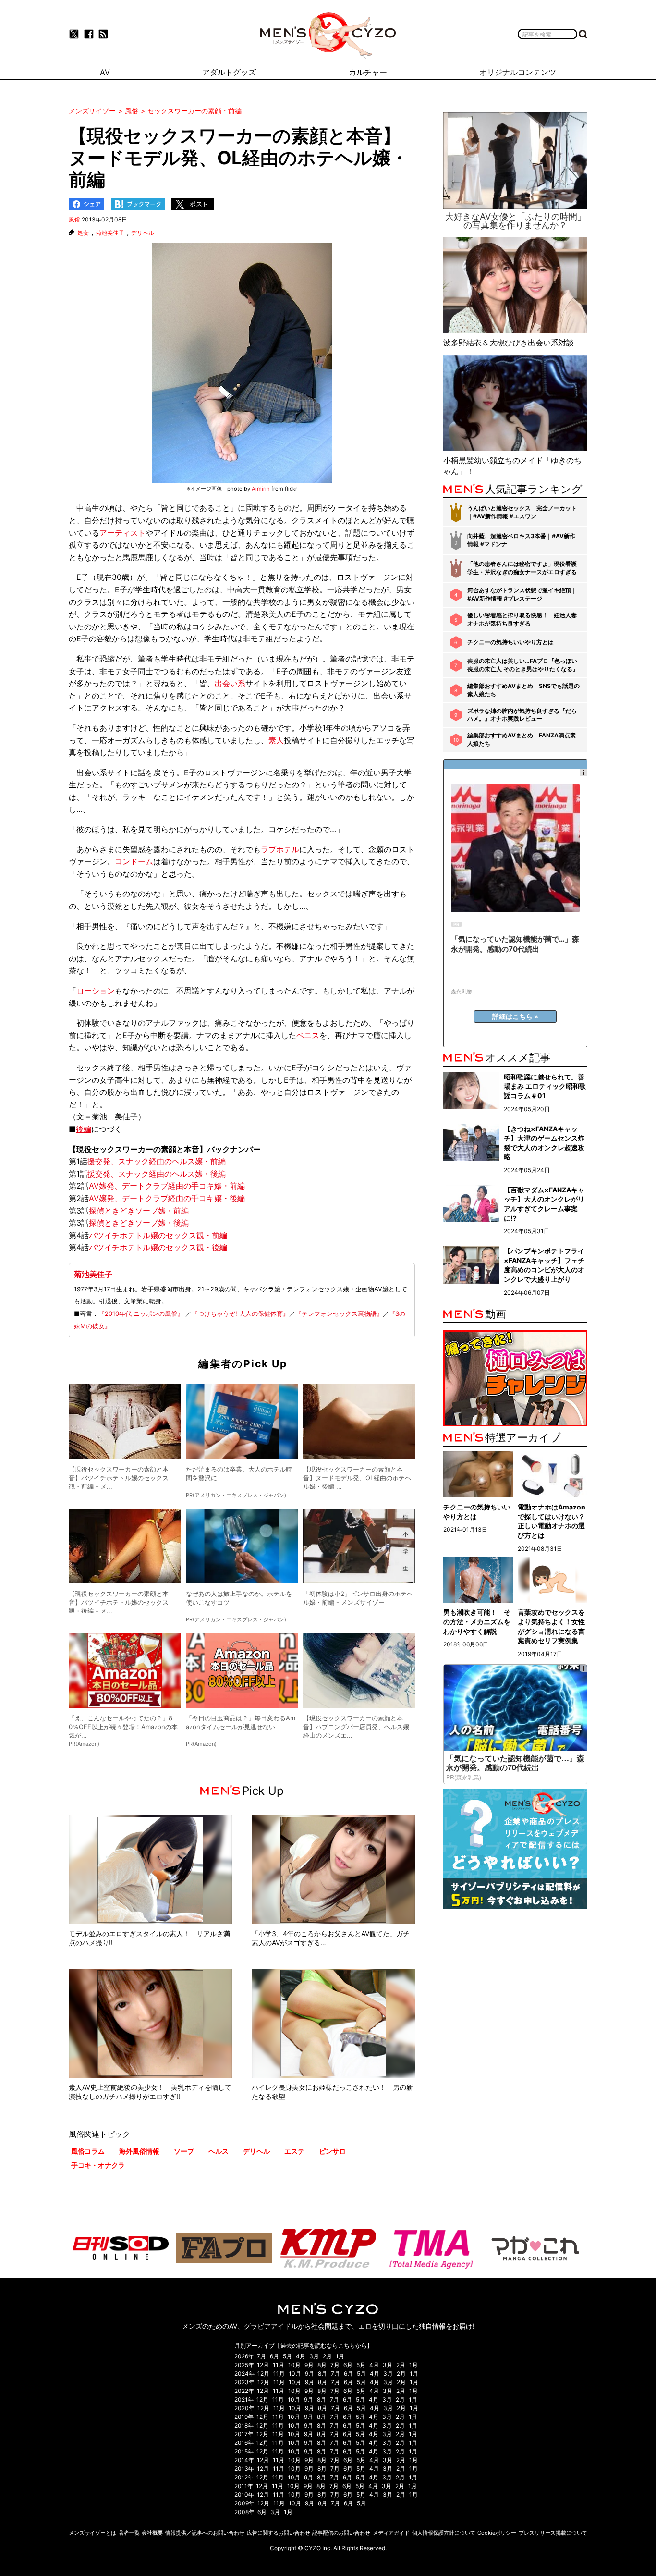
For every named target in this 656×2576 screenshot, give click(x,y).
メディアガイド (391, 2533)
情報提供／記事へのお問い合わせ (205, 2533)
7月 (261, 2356)
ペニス (308, 1035)
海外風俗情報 (139, 2151)
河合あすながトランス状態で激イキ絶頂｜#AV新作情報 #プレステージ (522, 594)
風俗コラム (88, 2151)
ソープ (184, 2151)
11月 (279, 2365)
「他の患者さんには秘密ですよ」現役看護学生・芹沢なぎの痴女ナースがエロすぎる (522, 568)
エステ (294, 2151)
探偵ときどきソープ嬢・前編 (139, 1211)
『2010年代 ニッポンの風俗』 (141, 1313)
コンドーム (134, 861)
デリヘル (143, 233)
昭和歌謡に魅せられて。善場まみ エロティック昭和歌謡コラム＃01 (545, 1086)
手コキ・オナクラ (98, 2165)
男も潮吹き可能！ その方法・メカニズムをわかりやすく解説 (477, 1621)
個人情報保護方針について (444, 2533)
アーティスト (122, 533)
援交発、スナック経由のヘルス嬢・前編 (157, 1161)
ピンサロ (332, 2151)
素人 (276, 740)
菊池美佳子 (110, 233)
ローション (96, 991)
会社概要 (152, 2533)
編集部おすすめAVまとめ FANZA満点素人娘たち (522, 739)
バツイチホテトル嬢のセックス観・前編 (158, 1235)
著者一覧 (129, 2533)
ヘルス (219, 2151)
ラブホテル (280, 849)
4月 (301, 2356)
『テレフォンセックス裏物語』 (339, 1313)
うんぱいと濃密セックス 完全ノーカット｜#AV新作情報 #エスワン (522, 512)
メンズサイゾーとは (92, 2533)
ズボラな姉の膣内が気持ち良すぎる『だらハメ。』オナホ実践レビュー (522, 715)
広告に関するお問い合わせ (279, 2533)
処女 (83, 233)
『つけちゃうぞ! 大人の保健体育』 (240, 1313)
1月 (340, 2356)
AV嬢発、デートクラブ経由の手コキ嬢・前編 (167, 1186)
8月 (322, 2365)
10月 (294, 2365)
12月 (263, 2365)
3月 (314, 2356)
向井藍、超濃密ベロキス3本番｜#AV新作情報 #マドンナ (521, 540)
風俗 (74, 219)
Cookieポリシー (497, 2533)
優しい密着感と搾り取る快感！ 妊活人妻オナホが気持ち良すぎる (522, 619)
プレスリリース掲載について (553, 2533)
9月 (309, 2365)
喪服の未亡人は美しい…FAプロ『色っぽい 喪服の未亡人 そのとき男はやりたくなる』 (523, 665)
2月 (327, 2356)
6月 (274, 2356)
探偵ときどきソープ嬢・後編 (139, 1223)
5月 (287, 2356)
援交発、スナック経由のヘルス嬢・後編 (157, 1174)
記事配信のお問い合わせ (341, 2533)
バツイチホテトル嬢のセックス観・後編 (158, 1247)
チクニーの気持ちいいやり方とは (510, 642)
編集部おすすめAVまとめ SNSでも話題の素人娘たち (523, 690)
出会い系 (230, 683)
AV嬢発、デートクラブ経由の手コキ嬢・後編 (167, 1198)
